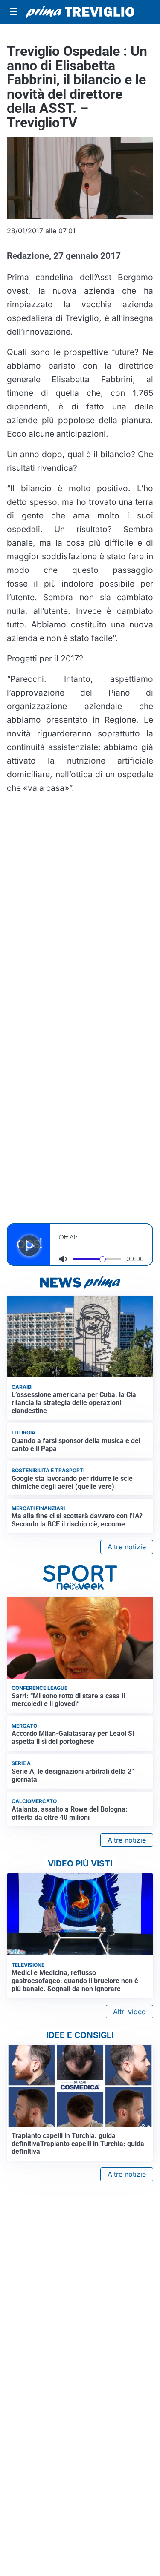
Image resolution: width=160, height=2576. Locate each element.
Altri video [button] (129, 2012)
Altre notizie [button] (127, 1547)
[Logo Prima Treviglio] (80, 12)
